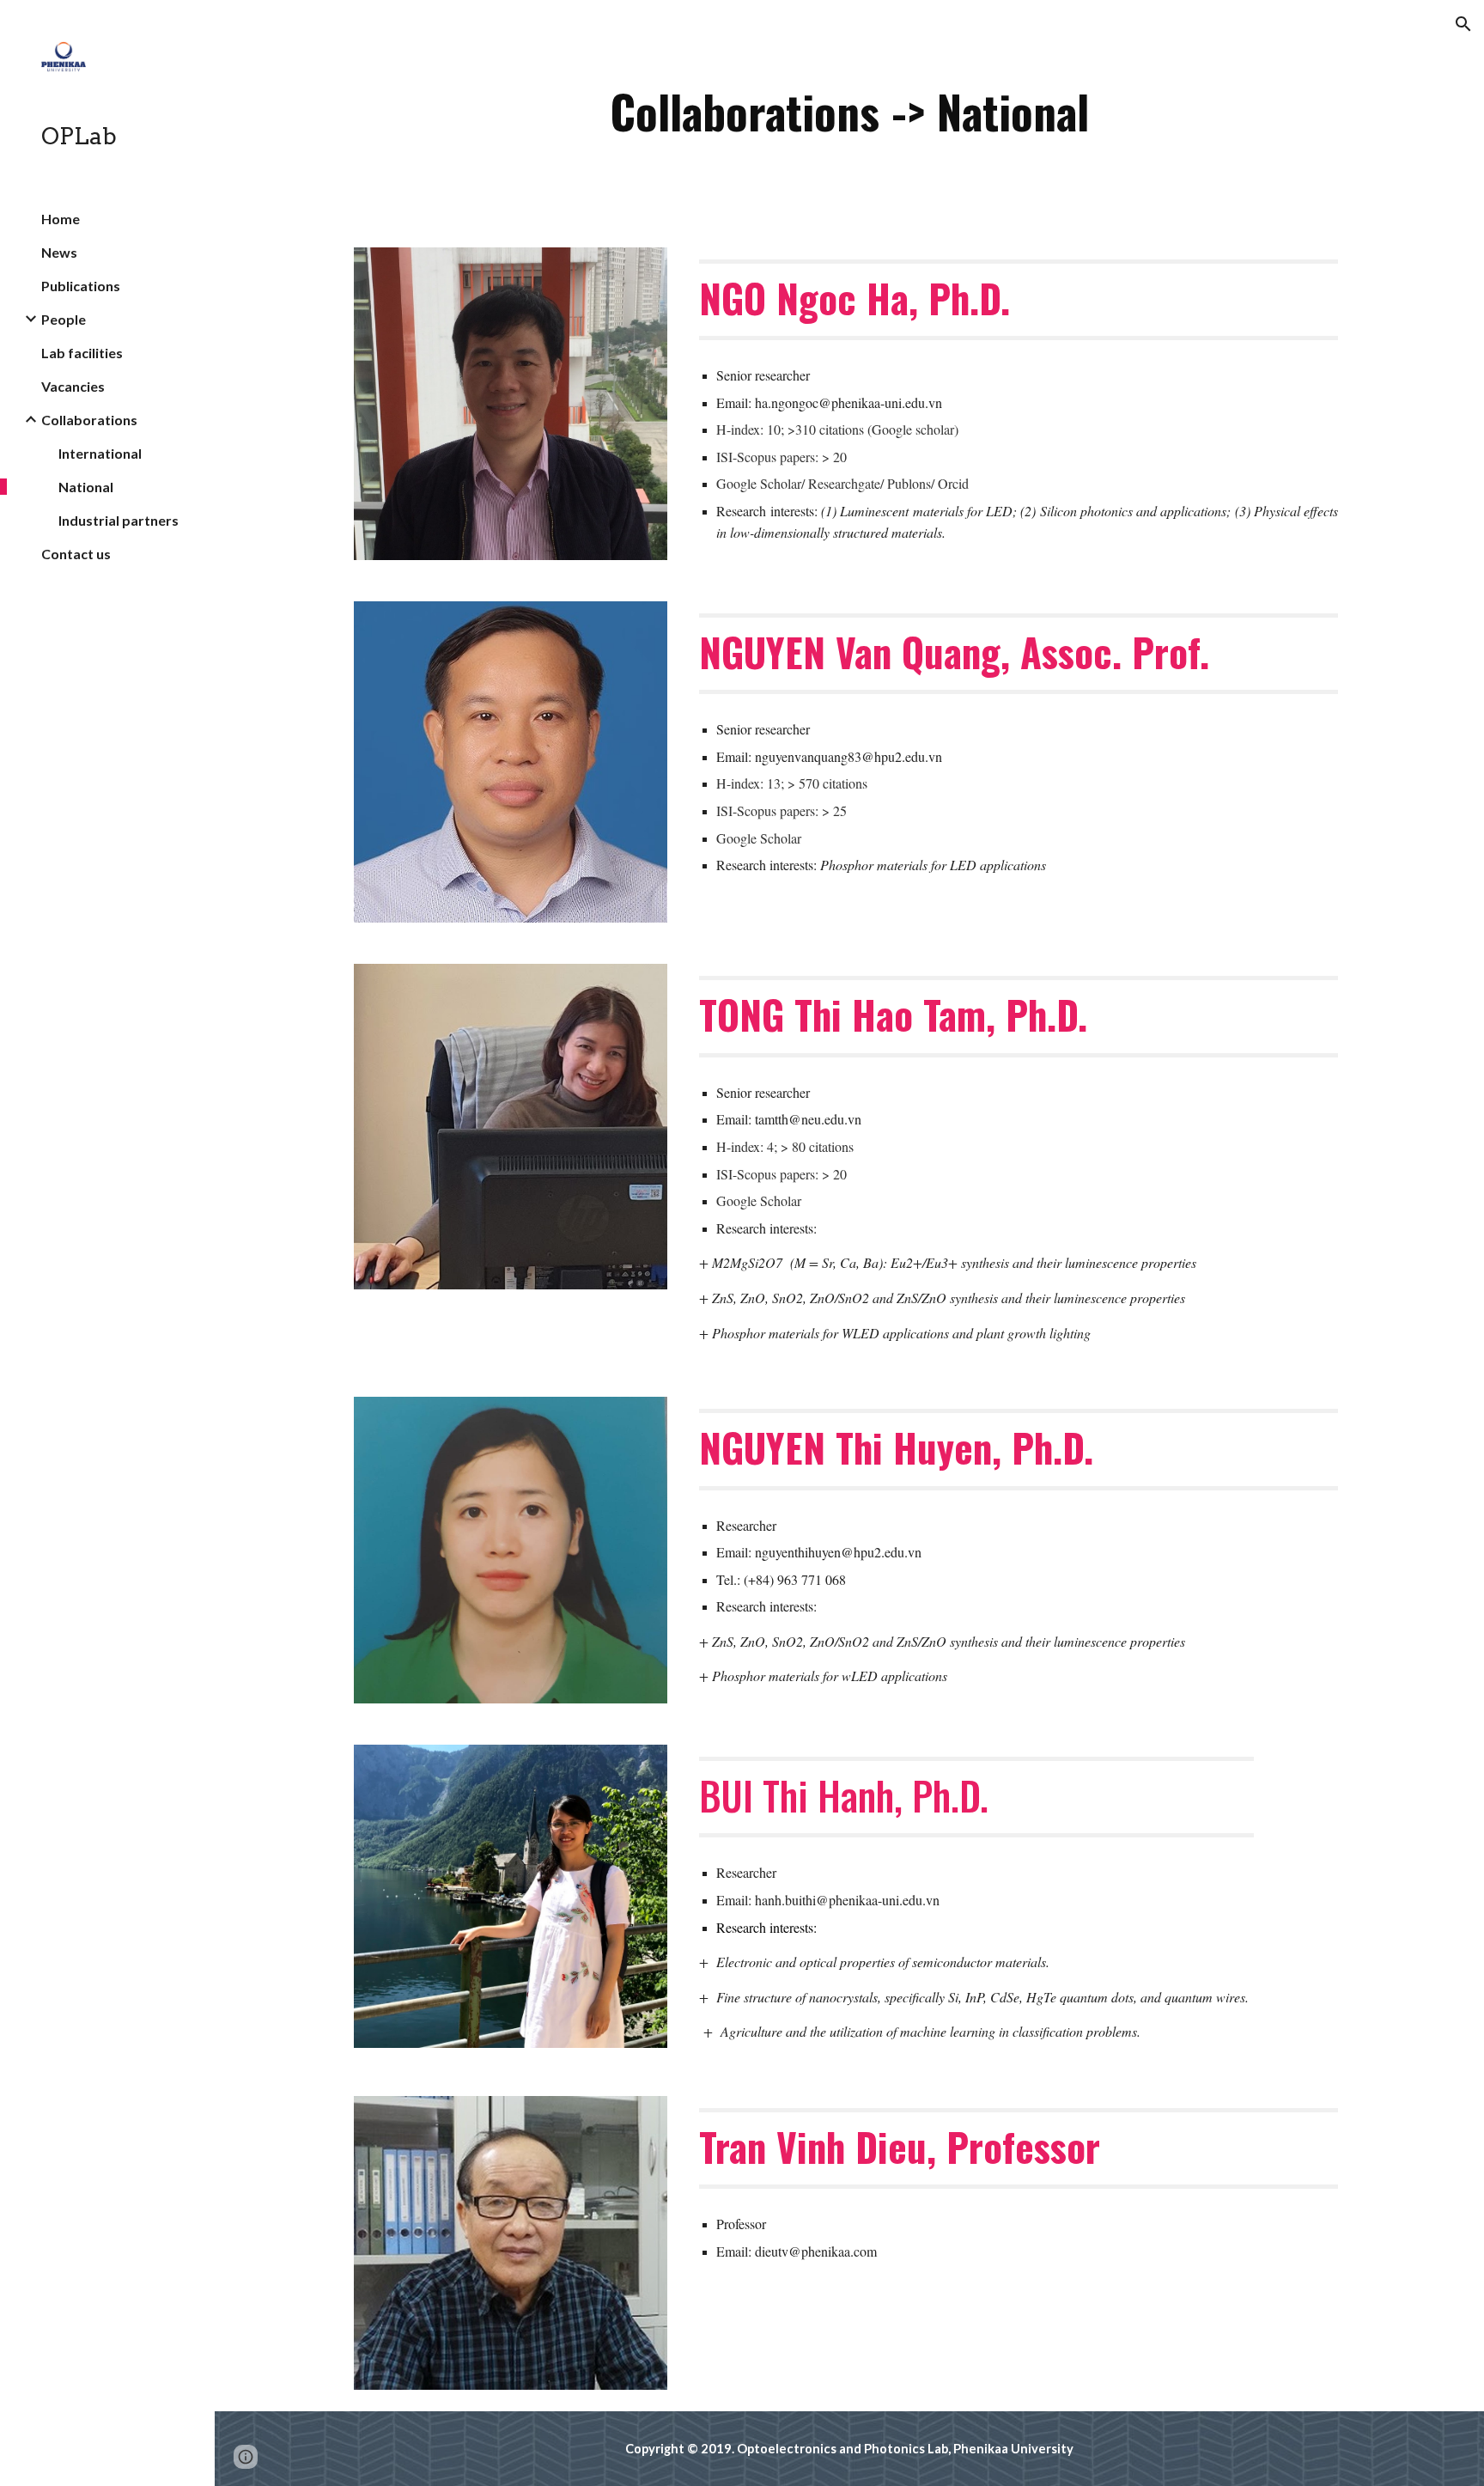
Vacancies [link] (73, 386)
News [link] (59, 252)
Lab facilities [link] (82, 353)
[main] (849, 113)
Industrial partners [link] (119, 520)
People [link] (64, 319)
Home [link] (61, 219)
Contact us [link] (76, 554)
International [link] (100, 453)
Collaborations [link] (89, 420)
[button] (1463, 24)
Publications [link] (81, 286)
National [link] (86, 487)
